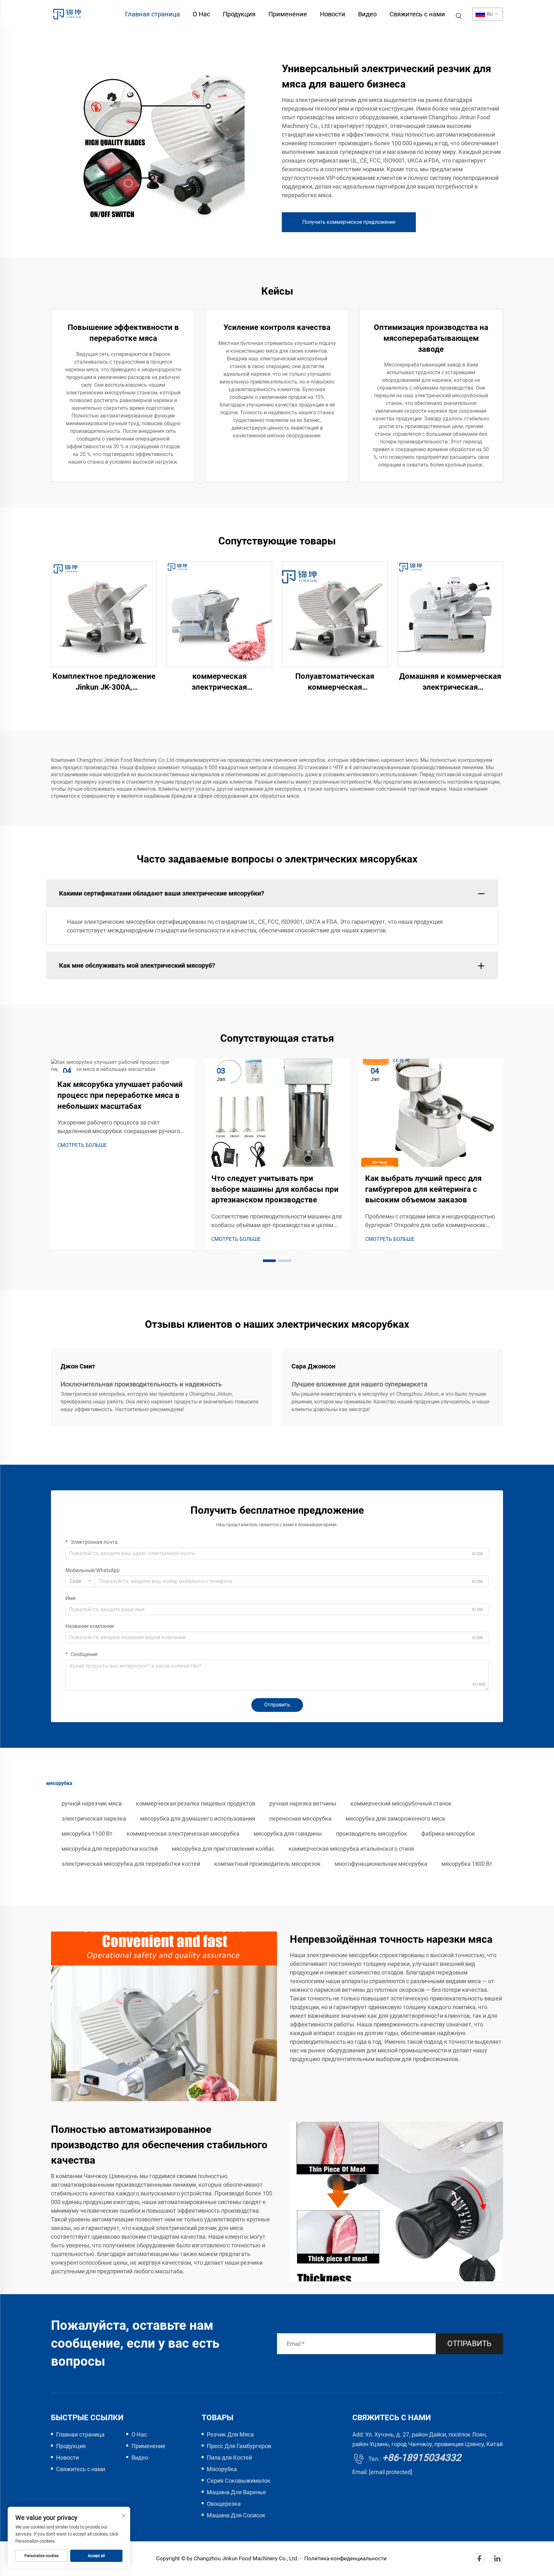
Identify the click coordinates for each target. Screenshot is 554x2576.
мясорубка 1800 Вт (467, 1864)
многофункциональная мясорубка (381, 1864)
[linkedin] (497, 2559)
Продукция (239, 14)
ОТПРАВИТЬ (469, 2344)
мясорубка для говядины (288, 1834)
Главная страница (152, 14)
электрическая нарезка (94, 1818)
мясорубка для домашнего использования (198, 1818)
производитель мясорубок (372, 1834)
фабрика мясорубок (448, 1834)
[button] (269, 1261)
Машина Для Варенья (236, 2492)
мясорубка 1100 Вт (87, 1834)
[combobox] (80, 1581)
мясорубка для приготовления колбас (223, 1849)
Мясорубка (222, 2469)
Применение (288, 14)
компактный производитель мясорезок (267, 1864)
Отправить (277, 1705)
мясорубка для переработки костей (110, 1849)
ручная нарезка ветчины (303, 1803)
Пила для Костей (229, 2458)
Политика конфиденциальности (345, 2558)
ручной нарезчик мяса (92, 1803)
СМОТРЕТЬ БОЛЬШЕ (82, 1145)
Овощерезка (224, 2504)
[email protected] (391, 2472)
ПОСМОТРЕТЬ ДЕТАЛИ (104, 614)
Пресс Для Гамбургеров (239, 2446)
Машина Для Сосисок (236, 2515)
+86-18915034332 (422, 2458)
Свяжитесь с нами (417, 14)
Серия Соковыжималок (239, 2481)
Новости (333, 14)
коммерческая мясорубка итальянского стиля (351, 1849)
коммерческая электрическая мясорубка (183, 1834)
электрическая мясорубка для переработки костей (131, 1864)
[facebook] (479, 2559)
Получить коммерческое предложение (349, 222)
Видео (367, 14)
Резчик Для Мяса (230, 2434)
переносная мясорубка (300, 1818)
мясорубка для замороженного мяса (395, 1818)
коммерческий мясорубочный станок (401, 1803)
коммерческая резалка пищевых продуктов (196, 1803)
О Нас (201, 14)
